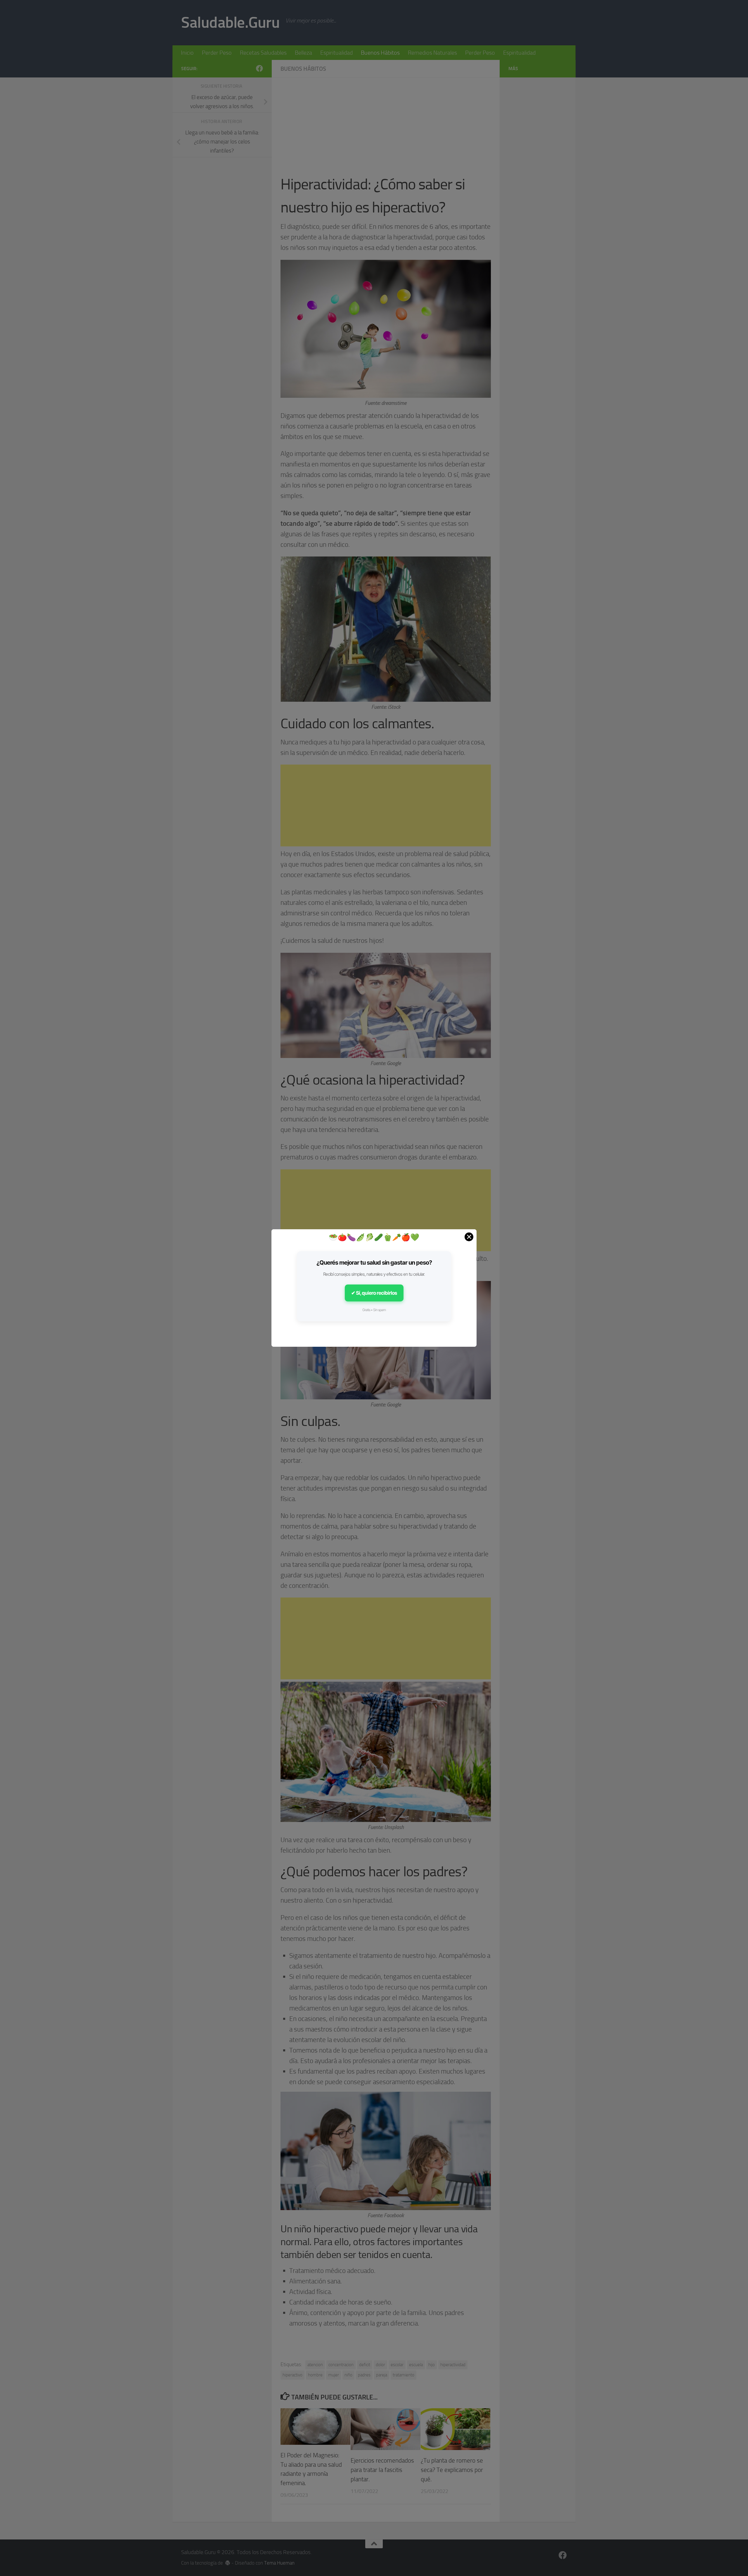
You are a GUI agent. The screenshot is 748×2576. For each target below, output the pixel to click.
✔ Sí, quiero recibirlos (374, 1293)
